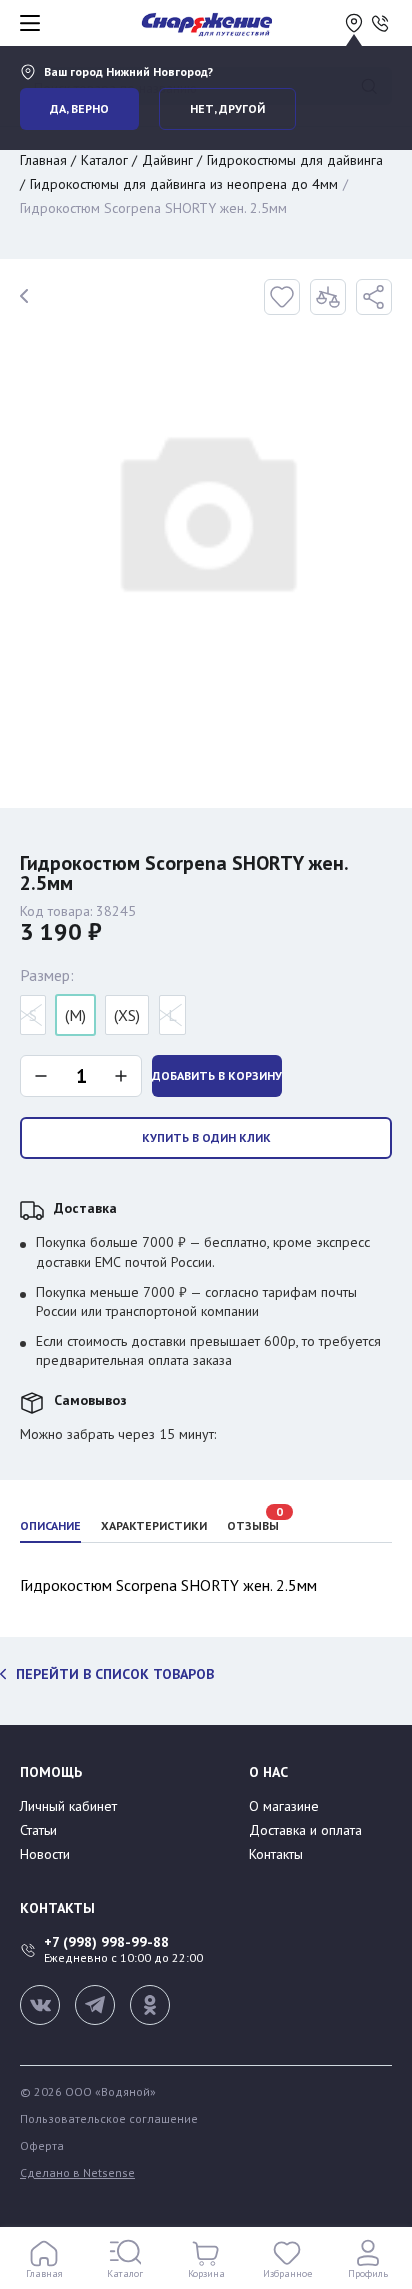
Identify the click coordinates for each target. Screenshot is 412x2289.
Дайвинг (167, 160)
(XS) (127, 1015)
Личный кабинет (68, 1806)
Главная (43, 160)
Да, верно (79, 108)
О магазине (284, 1806)
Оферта (42, 2146)
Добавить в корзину (217, 1075)
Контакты (276, 1854)
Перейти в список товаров (115, 1674)
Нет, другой (227, 108)
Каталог (104, 160)
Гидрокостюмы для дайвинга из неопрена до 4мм (184, 184)
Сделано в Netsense (77, 2173)
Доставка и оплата (305, 1830)
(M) (75, 1015)
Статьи (38, 1830)
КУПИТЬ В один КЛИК (206, 1137)
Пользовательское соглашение (109, 2119)
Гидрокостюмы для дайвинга (295, 160)
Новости (45, 1854)
